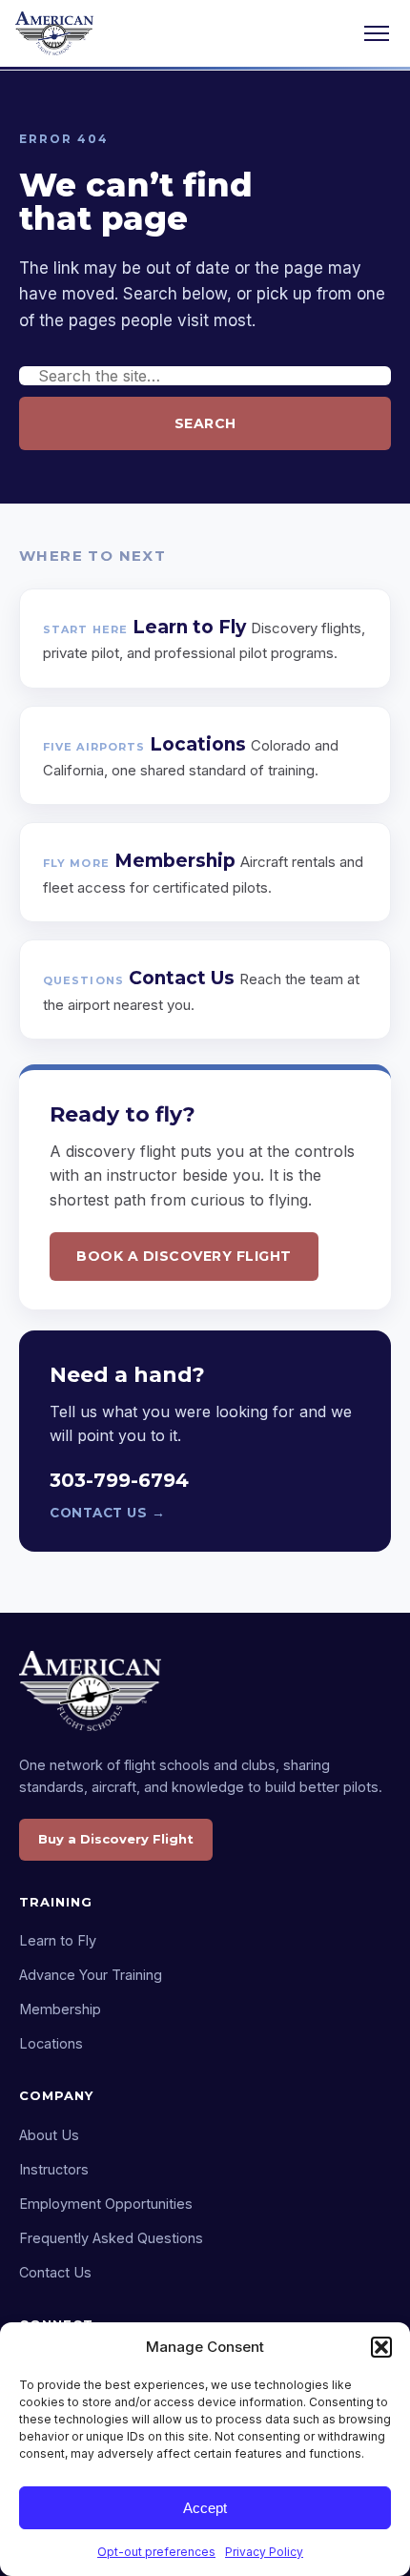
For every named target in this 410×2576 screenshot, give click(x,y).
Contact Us (55, 2272)
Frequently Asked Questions (111, 2238)
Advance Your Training (91, 1975)
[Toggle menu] (377, 33)
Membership (60, 2009)
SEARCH (205, 423)
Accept (205, 2508)
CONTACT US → (107, 1513)
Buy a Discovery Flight (116, 1839)
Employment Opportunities (106, 2204)
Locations (51, 2043)
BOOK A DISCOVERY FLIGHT (184, 1256)
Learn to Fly (58, 1940)
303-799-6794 (119, 1480)
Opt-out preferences (156, 2552)
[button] (381, 2347)
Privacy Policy (264, 2552)
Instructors (54, 2169)
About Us (49, 2135)
